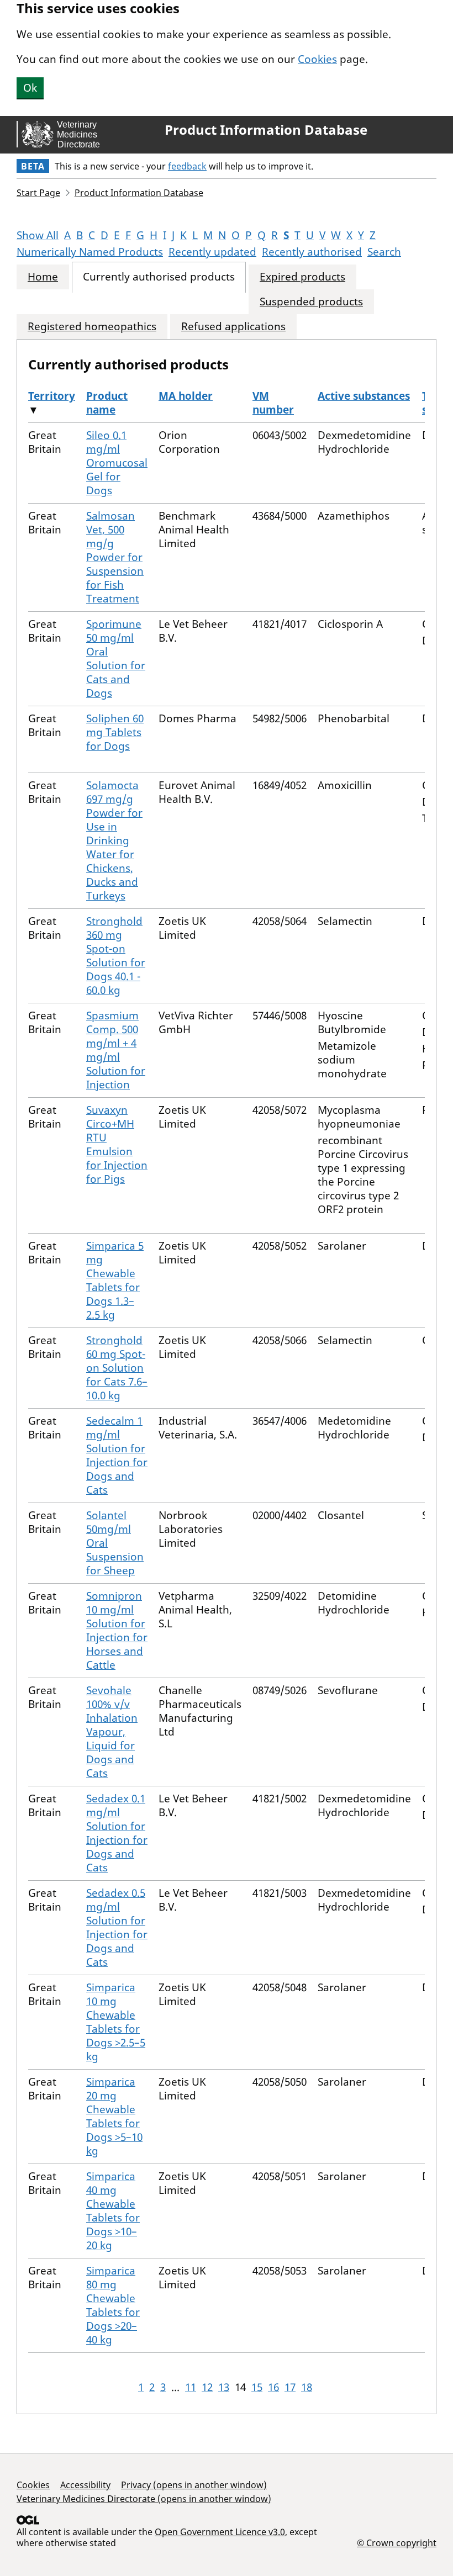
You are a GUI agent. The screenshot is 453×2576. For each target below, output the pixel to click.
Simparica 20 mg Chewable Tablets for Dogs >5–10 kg (114, 2116)
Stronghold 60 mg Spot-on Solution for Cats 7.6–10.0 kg (117, 1368)
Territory (52, 396)
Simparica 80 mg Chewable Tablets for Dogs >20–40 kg (113, 2305)
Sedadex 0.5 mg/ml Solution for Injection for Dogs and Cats (117, 1927)
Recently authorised (312, 252)
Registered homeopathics (92, 327)
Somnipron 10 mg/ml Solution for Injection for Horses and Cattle (117, 1630)
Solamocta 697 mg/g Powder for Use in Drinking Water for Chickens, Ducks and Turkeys (114, 840)
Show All (38, 235)
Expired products (302, 277)
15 (257, 2387)
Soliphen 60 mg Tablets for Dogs (115, 732)
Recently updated (212, 252)
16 (273, 2387)
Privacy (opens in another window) (194, 2485)
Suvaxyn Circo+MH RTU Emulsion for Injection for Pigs (117, 1144)
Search (384, 252)
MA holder (186, 396)
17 (290, 2387)
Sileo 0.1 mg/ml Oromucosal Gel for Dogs (117, 463)
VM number (273, 403)
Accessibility (85, 2485)
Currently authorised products (159, 277)
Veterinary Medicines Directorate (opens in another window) (144, 2499)
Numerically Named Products (90, 252)
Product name (107, 403)
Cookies (317, 59)
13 (224, 2387)
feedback (187, 166)
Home (43, 277)
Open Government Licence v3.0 (220, 2532)
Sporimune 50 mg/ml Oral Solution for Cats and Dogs (116, 658)
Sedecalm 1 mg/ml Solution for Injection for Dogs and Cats (117, 1455)
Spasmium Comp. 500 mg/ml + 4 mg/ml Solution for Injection (116, 1050)
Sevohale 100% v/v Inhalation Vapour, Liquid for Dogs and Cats (112, 1732)
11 (191, 2387)
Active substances (364, 396)
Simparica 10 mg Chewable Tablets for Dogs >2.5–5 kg (116, 2022)
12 (207, 2387)
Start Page (38, 193)
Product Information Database (266, 130)
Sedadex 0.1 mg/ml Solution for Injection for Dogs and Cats (117, 1833)
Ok (30, 88)
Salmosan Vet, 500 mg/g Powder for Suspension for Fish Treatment (115, 557)
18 (307, 2387)
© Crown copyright (397, 2543)
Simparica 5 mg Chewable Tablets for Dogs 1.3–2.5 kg (115, 1280)
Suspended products (311, 302)
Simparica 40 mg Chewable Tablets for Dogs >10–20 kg (113, 2211)
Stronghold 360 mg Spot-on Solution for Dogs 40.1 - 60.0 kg (116, 956)
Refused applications (233, 327)
